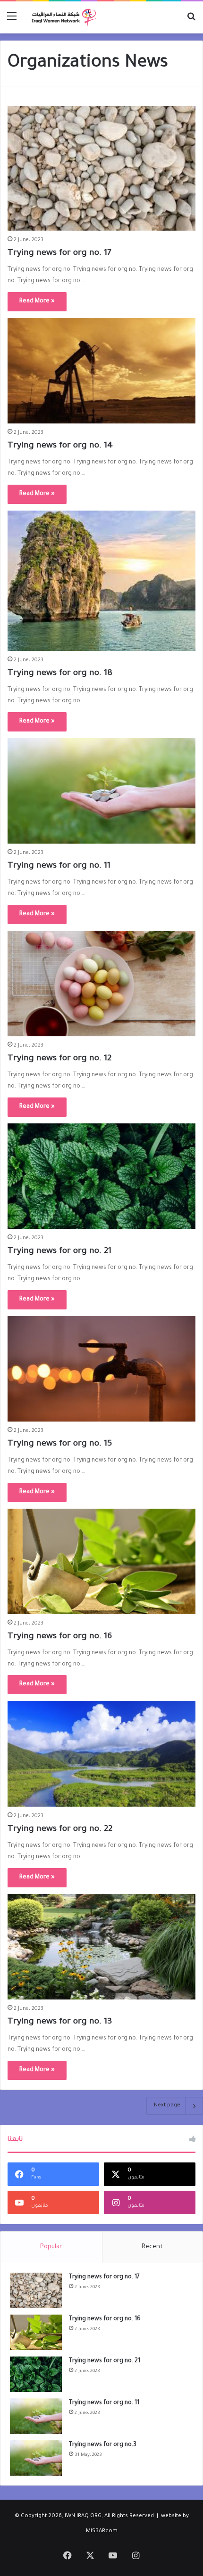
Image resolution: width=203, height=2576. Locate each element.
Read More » (37, 301)
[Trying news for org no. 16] (101, 1561)
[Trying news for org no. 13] (101, 1947)
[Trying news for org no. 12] (101, 984)
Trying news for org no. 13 (60, 2022)
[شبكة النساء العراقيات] (61, 17)
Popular (51, 2247)
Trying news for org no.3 (103, 2445)
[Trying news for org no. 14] (101, 371)
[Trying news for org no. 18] (101, 581)
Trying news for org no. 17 (59, 253)
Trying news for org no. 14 (60, 446)
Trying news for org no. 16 (60, 1637)
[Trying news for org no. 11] (101, 791)
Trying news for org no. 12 (59, 1059)
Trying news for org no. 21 (59, 1251)
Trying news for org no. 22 (60, 1829)
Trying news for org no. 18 (60, 674)
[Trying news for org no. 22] (101, 1754)
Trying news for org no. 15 (60, 1444)
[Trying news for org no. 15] (101, 1369)
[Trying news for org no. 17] (101, 168)
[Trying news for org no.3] (36, 2458)
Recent (152, 2247)
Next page (167, 2106)
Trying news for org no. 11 (59, 866)
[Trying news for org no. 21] (101, 1176)
